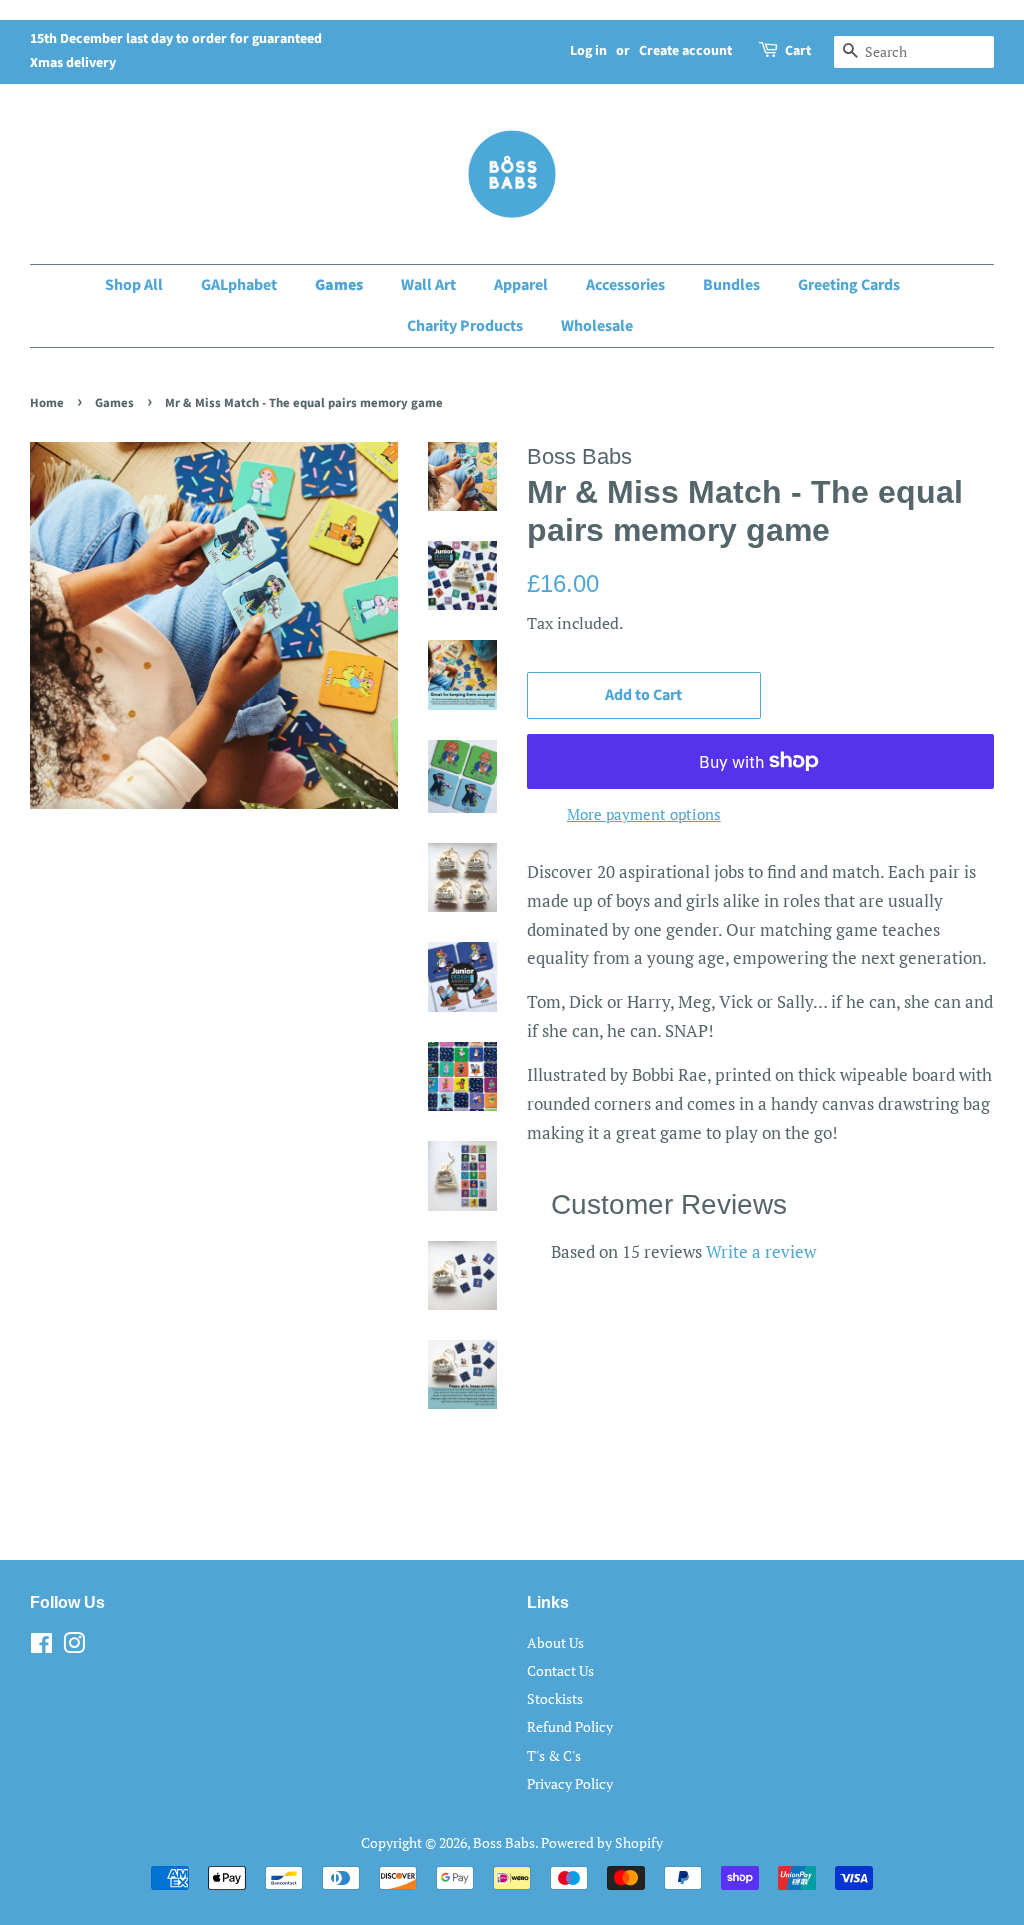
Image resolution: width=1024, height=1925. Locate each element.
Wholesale (597, 326)
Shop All (134, 285)
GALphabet (239, 285)
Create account (685, 51)
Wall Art (428, 285)
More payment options (644, 814)
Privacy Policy (570, 1783)
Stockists (555, 1698)
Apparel (521, 285)
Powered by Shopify (602, 1842)
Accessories (625, 285)
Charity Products (465, 326)
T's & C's (554, 1755)
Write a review (761, 1251)
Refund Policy (570, 1726)
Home (47, 403)
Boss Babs (504, 1842)
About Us (555, 1642)
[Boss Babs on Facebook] (41, 1646)
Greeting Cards (849, 285)
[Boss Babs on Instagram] (74, 1646)
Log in (588, 51)
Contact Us (560, 1670)
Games (339, 285)
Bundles (731, 285)
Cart (798, 51)
